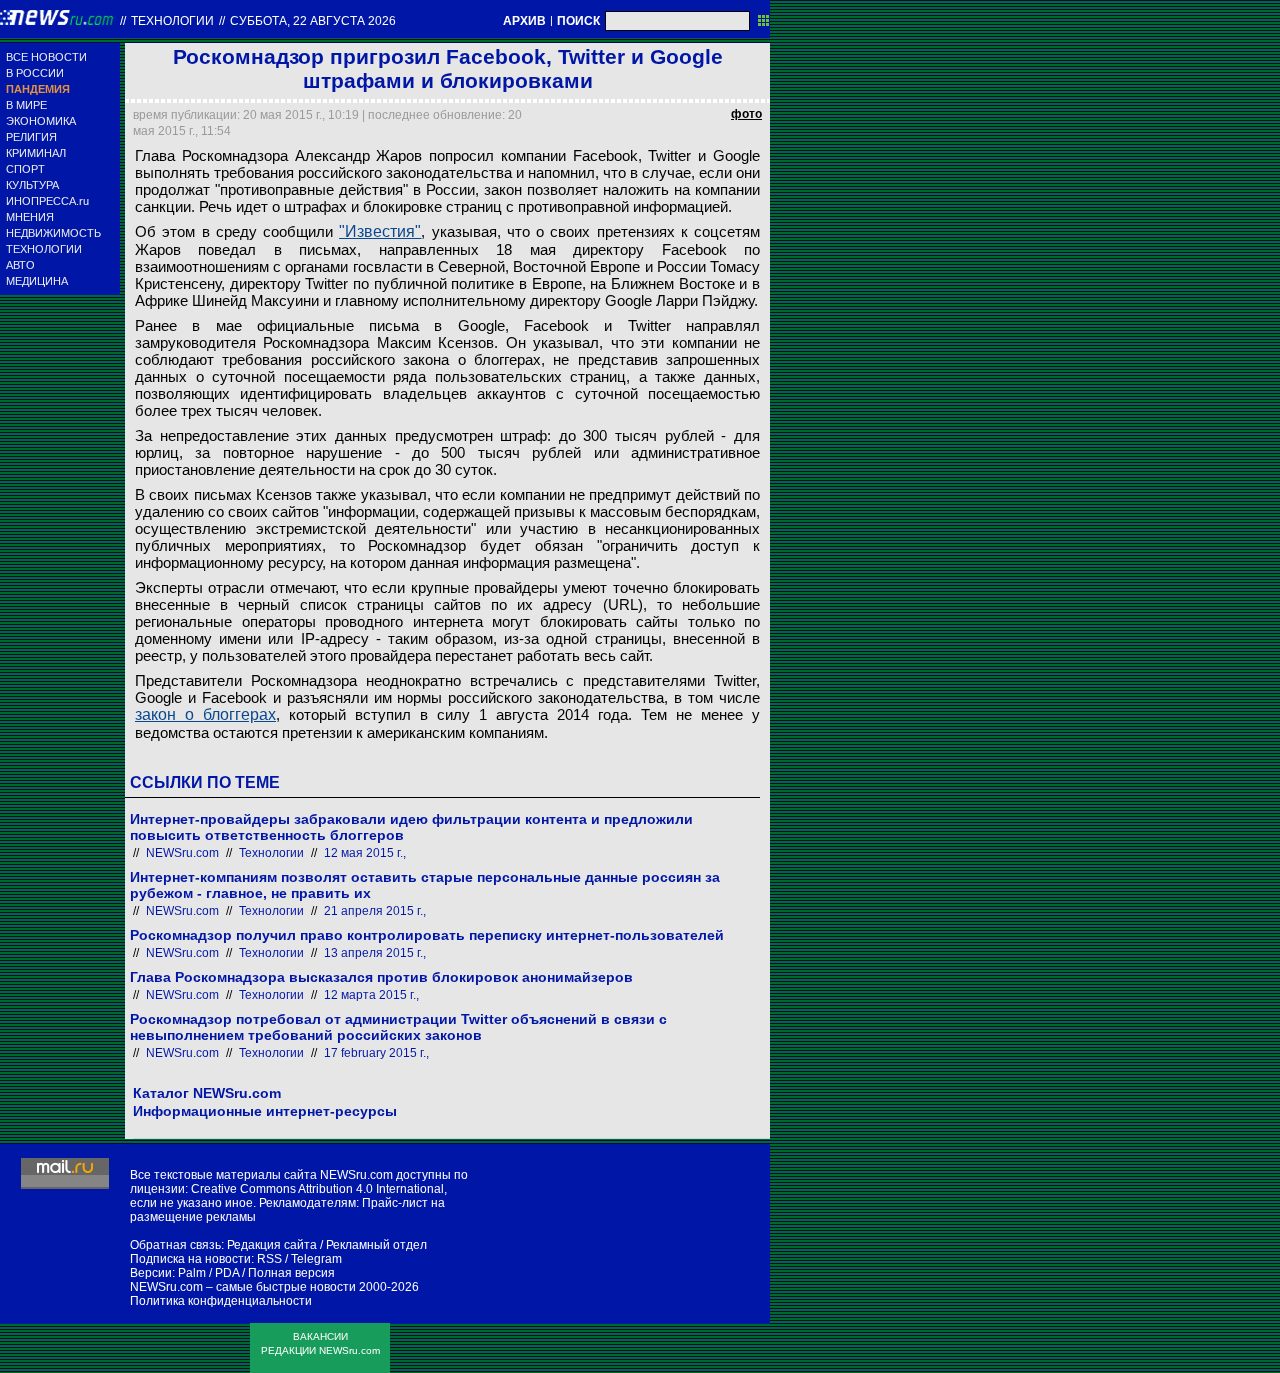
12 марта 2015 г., (371, 995)
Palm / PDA (208, 1273)
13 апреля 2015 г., (375, 953)
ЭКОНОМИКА (41, 121)
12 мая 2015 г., (365, 853)
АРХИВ (524, 21)
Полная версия (291, 1273)
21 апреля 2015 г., (375, 911)
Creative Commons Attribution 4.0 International (317, 1189)
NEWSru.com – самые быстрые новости (243, 1287)
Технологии (172, 21)
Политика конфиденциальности (221, 1301)
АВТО (20, 265)
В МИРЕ (26, 105)
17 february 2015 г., (376, 1053)
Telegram (316, 1259)
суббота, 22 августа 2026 (313, 21)
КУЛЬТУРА (32, 185)
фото (746, 114)
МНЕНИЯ (30, 217)
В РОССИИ (35, 73)
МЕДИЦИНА (37, 281)
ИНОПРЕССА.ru (47, 201)
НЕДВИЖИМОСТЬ (53, 233)
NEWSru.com (182, 853)
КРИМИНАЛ (36, 153)
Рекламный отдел (376, 1245)
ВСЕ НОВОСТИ (46, 57)
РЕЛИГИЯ (31, 137)
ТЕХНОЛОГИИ (44, 249)
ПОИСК (578, 21)
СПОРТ (25, 169)
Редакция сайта (272, 1245)
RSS (269, 1259)
